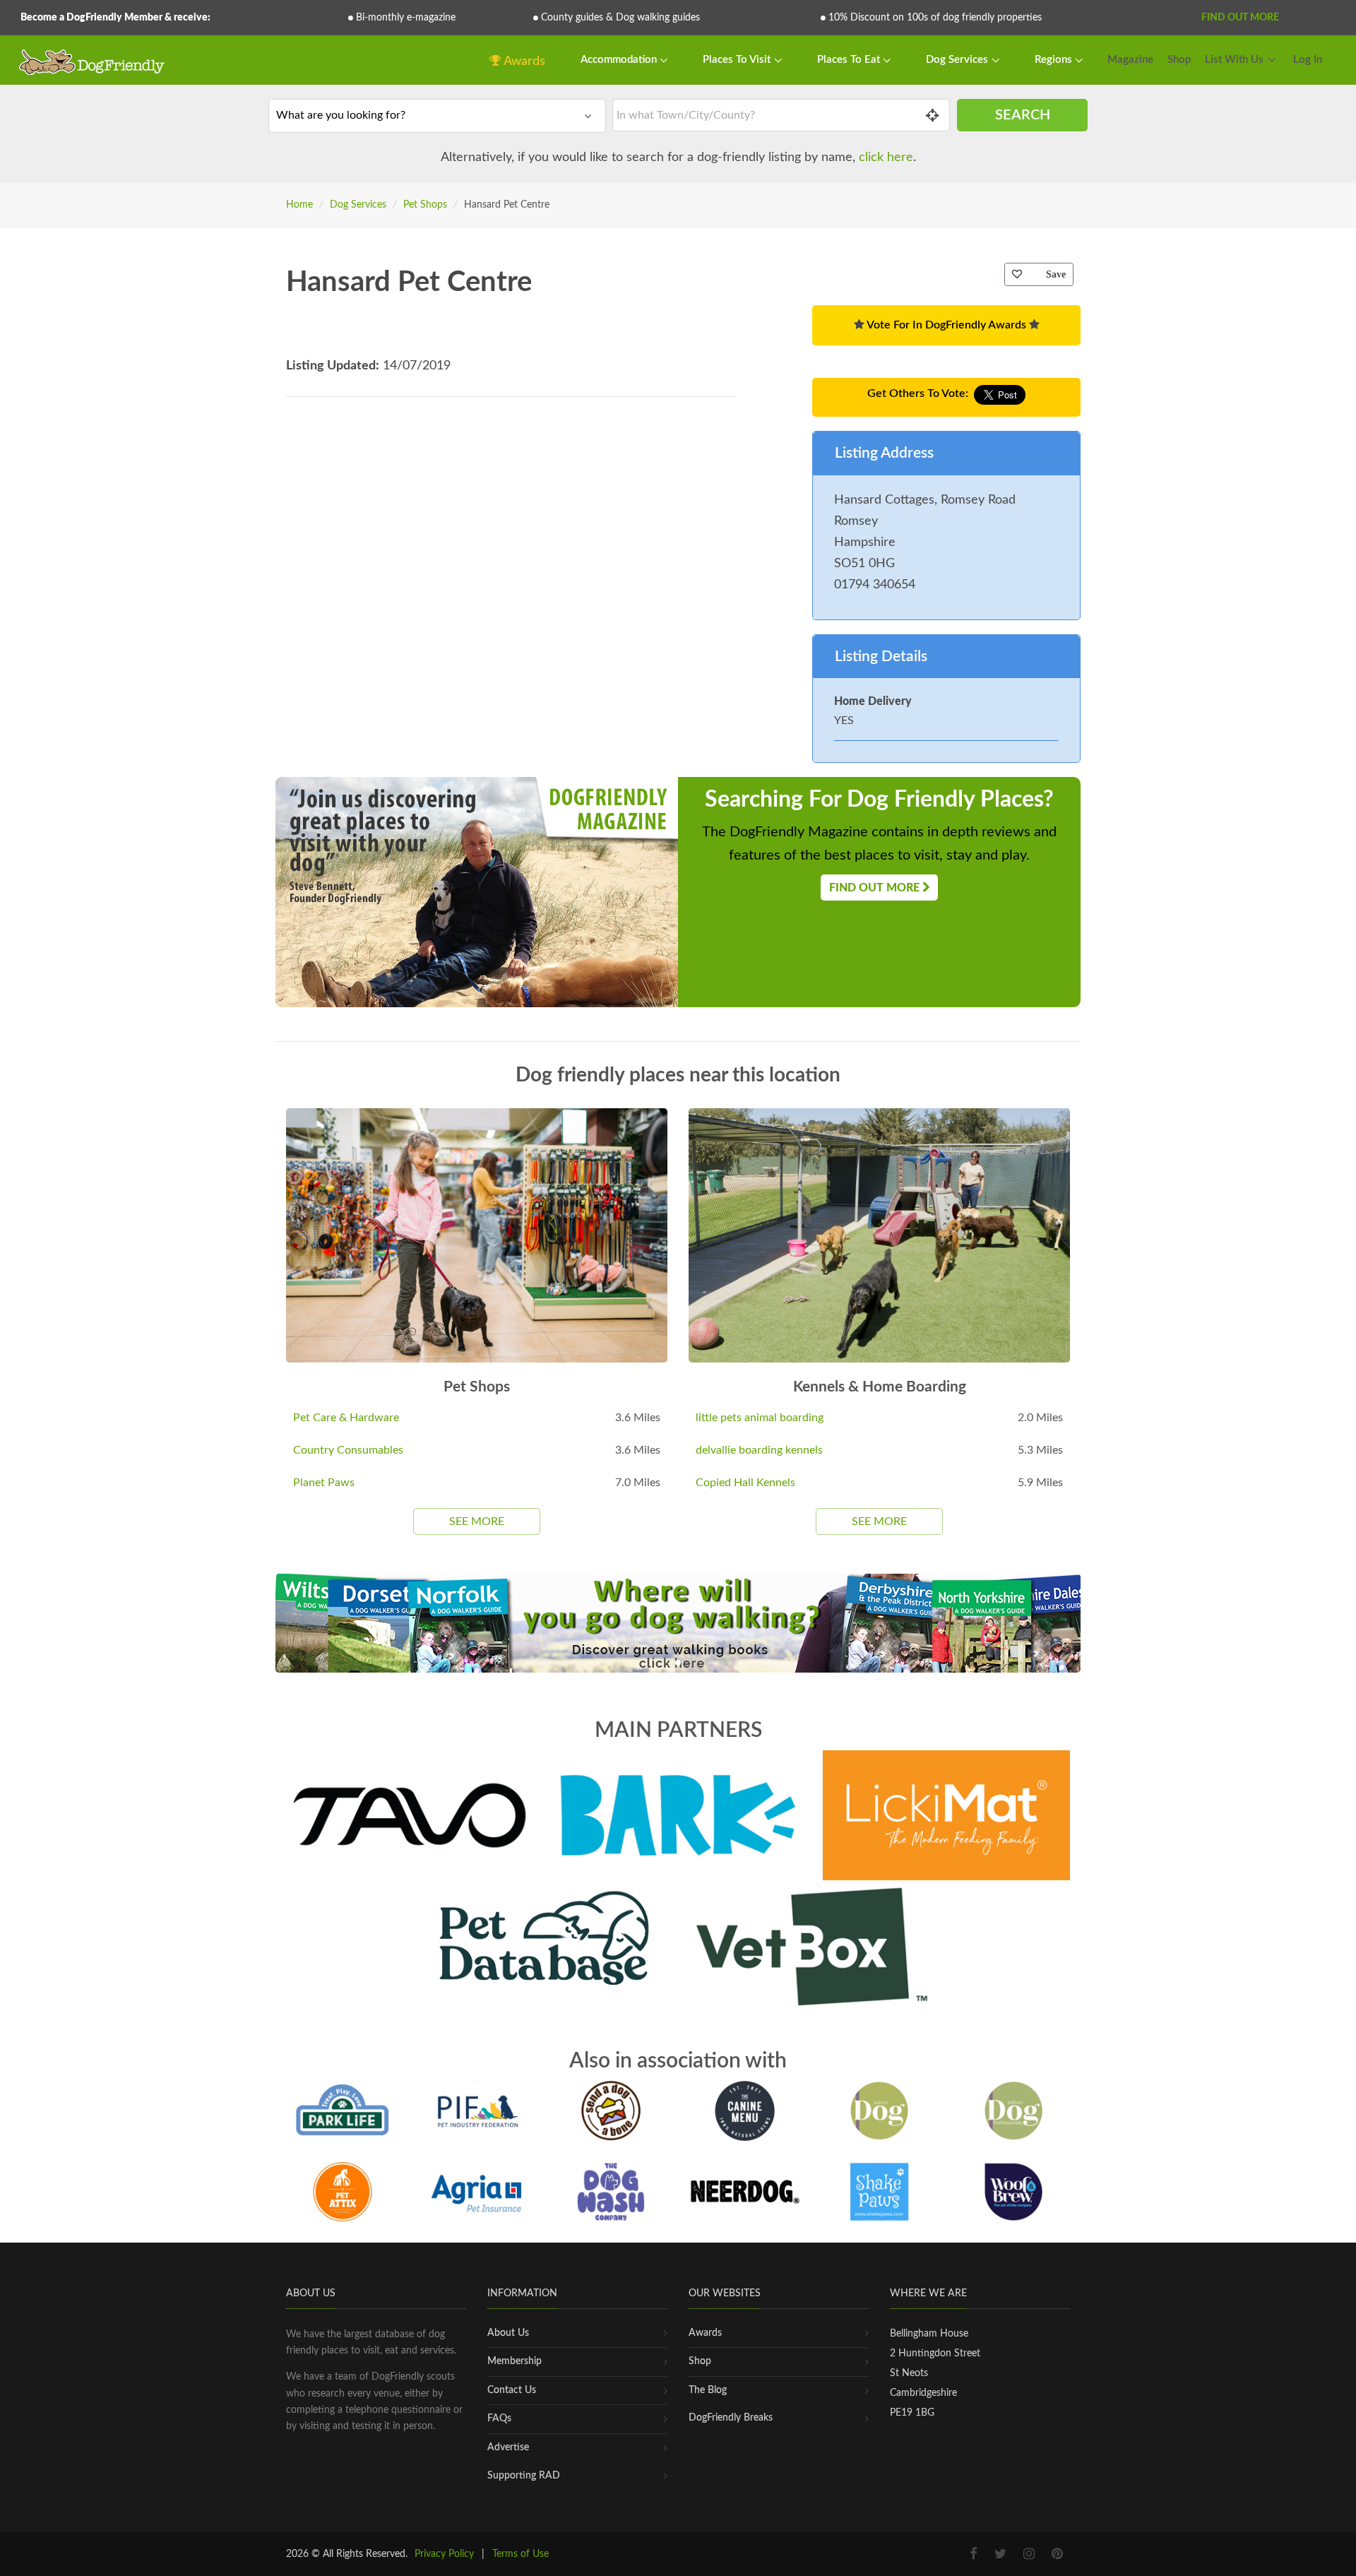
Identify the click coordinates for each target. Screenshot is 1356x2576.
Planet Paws (324, 1483)
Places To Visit (738, 60)
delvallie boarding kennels (759, 1450)
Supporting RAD (524, 2476)
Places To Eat (850, 60)
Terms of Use (521, 2554)
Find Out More (1240, 18)
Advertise (508, 2447)
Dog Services (958, 60)
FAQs (499, 2418)
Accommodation (620, 60)
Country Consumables (348, 1450)
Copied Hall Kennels (745, 1483)
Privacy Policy (444, 2554)
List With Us (1234, 60)
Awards (523, 61)
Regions (1055, 60)
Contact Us (512, 2390)
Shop (1179, 60)
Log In (1308, 60)
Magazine (1130, 60)
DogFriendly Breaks (731, 2418)
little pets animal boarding (760, 1418)
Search (1023, 115)
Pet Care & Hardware (346, 1418)
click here (886, 158)
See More (477, 1521)
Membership (515, 2361)
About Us (508, 2333)
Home (299, 205)
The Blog (708, 2390)
